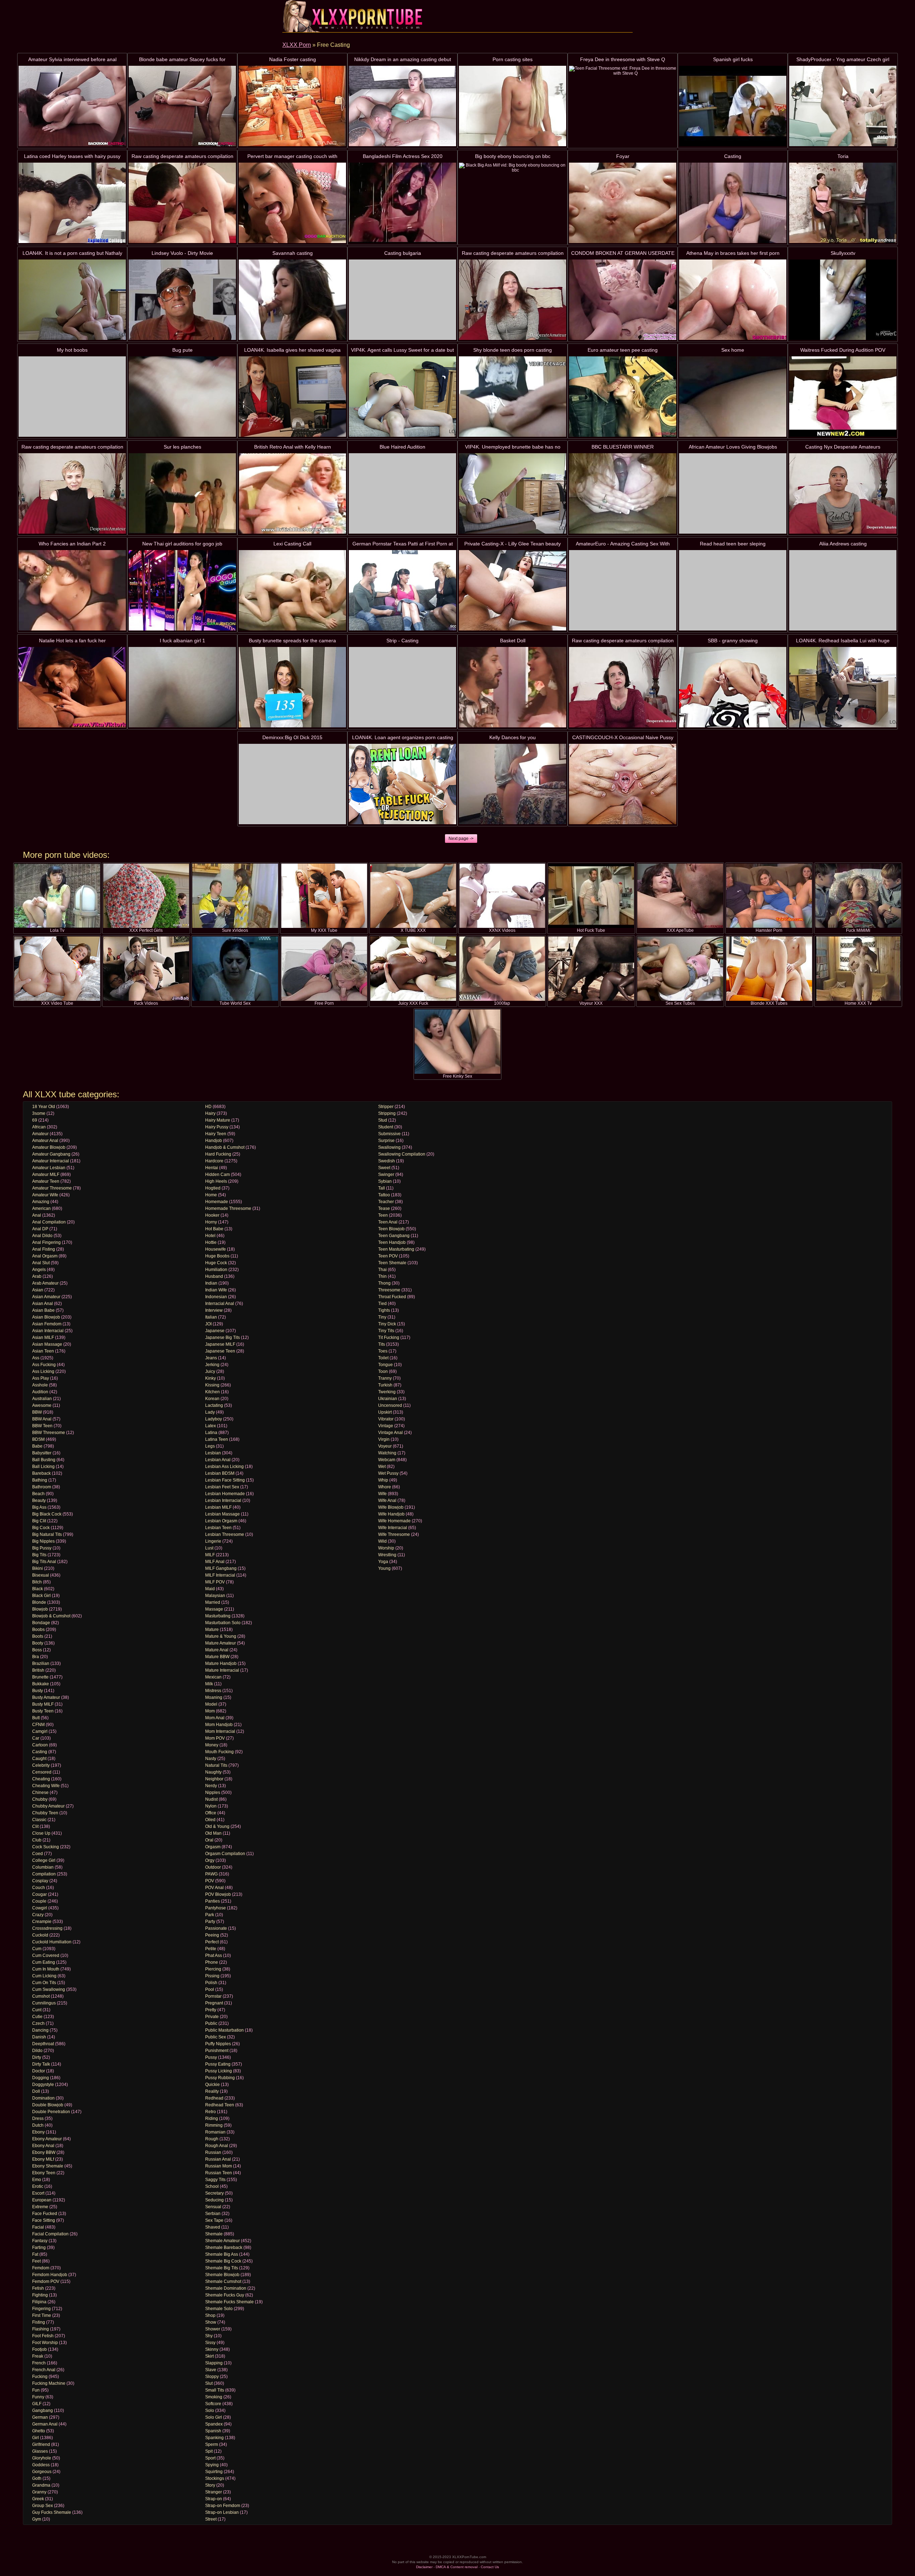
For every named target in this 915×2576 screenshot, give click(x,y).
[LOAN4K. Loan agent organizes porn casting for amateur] (402, 784)
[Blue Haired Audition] (402, 493)
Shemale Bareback (224, 2248)
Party (210, 1922)
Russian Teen (219, 2173)
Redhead (214, 2098)
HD (208, 1107)
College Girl (44, 1860)
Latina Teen (217, 1439)
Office (211, 1813)
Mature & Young (221, 1636)
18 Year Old (44, 1107)
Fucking (40, 2377)
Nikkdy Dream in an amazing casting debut (403, 59)
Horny (211, 1222)
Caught (39, 1759)
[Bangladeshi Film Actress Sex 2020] (402, 203)
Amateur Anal (45, 1141)
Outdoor (213, 1867)
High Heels (216, 1181)
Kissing (212, 1385)
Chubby (40, 1799)
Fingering (41, 2309)
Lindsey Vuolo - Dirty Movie (182, 253)
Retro (211, 2112)
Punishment (217, 2051)
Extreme (40, 2207)
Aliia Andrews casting (843, 544)
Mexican (213, 1677)
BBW (37, 1412)
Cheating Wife (46, 1786)
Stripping (387, 1113)
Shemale (214, 2234)
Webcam (387, 1460)
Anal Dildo (42, 1236)
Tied (382, 1304)
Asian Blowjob (46, 1317)
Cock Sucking (46, 1847)
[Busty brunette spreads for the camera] (292, 687)
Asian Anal (43, 1304)
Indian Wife (216, 1290)
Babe (37, 1446)
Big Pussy (42, 1548)
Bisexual (41, 1575)
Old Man (213, 1833)
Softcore (213, 2404)
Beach (38, 1494)
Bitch (37, 1582)
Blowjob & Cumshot (51, 1616)
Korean (212, 1399)
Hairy (210, 1113)
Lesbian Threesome (225, 1534)
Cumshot (41, 1996)
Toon (383, 1371)
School (212, 2186)
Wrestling (387, 1555)
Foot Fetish (43, 2336)
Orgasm (213, 1847)
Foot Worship (45, 2343)
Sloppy (212, 2377)
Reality (212, 2091)
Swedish (387, 1161)
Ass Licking (43, 1371)
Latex (211, 1426)
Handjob (214, 1141)
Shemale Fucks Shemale (229, 2302)
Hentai (212, 1168)
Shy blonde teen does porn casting (513, 350)
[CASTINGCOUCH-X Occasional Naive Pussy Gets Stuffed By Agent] (623, 784)
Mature (212, 1630)
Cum (37, 1949)
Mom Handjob (219, 1725)
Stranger (214, 2492)
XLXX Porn (297, 45)
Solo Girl (214, 2417)
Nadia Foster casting (293, 59)
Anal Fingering (46, 1242)
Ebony (38, 2132)
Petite (211, 1949)
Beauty (39, 1500)
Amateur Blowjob (49, 1147)
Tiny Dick (387, 1324)
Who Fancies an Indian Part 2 (72, 544)
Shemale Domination (226, 2288)
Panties (212, 1901)
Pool (210, 1989)
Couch (39, 1888)
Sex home (733, 350)
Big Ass (39, 1507)
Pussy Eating (218, 2064)
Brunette (40, 1677)
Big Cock (41, 1528)
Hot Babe (214, 1229)
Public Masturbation (224, 2030)
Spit (209, 2451)
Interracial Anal (220, 1304)
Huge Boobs (217, 1256)
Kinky (211, 1378)
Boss (37, 1650)
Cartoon (40, 1745)
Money (212, 1745)
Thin (382, 1276)
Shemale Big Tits (222, 2268)
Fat (35, 2254)
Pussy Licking (219, 2071)
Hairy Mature (218, 1120)
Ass (36, 1358)
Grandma (41, 2485)
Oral (209, 1840)
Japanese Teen (220, 1351)
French (39, 2363)
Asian (38, 1290)
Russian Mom (219, 2166)
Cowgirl (40, 1908)
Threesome (389, 1290)
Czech (38, 2023)
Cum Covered (46, 1956)
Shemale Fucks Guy (225, 2295)
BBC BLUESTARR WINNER (623, 447)
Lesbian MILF (218, 1507)
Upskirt (385, 1412)
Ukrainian (388, 1399)
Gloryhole (42, 2458)
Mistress (213, 1691)
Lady (210, 1412)
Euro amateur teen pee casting (623, 350)
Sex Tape (214, 2220)
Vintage (386, 1426)
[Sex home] (733, 397)
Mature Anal (217, 1650)
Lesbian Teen (218, 1528)
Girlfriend (41, 2444)
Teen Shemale (392, 1263)
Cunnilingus (44, 2003)
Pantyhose (216, 1908)
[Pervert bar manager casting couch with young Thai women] (292, 203)
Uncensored (390, 1405)
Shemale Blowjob (222, 2275)
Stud (383, 1120)
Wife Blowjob (391, 1507)
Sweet (384, 1168)
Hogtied (213, 1188)
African (39, 1127)
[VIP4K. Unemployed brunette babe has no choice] (513, 493)
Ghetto (39, 2431)
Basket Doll (513, 641)
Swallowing (389, 1147)
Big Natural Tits (47, 1534)
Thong (384, 1283)
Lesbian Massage (222, 1514)
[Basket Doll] (513, 687)
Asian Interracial (48, 1331)
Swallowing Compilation (402, 1154)
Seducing (214, 2200)
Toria (843, 156)
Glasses (40, 2451)
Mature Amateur (221, 1643)
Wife (382, 1494)
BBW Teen (42, 1426)
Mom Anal (215, 1718)
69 (35, 1120)
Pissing (212, 1976)
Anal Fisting (44, 1249)
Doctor (39, 2071)
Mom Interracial (220, 1731)
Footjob (39, 2349)
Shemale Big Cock (223, 2261)
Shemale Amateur (222, 2241)
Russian (213, 2152)
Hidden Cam (217, 1175)
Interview (214, 1310)
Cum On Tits (44, 1983)
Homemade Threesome (228, 1208)
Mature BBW (217, 1657)
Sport (210, 2458)
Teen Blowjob (391, 1229)
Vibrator (386, 1419)
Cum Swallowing (49, 1989)
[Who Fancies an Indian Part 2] (72, 590)
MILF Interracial (220, 1575)
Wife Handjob (391, 1514)
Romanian (215, 2132)
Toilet (383, 1358)
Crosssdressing (47, 1928)
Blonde (39, 1602)
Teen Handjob (392, 1242)
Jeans (211, 1358)
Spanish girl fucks (733, 59)
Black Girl (41, 1596)
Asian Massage (47, 1344)
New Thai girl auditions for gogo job (182, 544)
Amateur (40, 1134)
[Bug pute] (182, 397)
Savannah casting (293, 253)
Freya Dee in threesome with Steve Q (623, 59)
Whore (385, 1487)
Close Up (41, 1833)
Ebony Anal (43, 2146)
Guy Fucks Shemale (52, 2512)
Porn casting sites (513, 59)
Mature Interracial (222, 1670)
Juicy (210, 1371)
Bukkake (41, 1684)
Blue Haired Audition (402, 447)
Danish (39, 2037)
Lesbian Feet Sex (222, 1487)
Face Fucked (45, 2214)
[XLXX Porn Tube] (354, 16)
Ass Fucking (44, 1365)
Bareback (41, 1473)
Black (38, 1589)
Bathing (40, 1480)
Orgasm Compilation (225, 1854)
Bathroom (42, 1487)
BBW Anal (42, 1419)
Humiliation (216, 1270)
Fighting (40, 2295)
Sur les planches (182, 447)
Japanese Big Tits (222, 1338)
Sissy (210, 2343)
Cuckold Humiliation (52, 1942)
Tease (384, 1208)
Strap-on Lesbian (222, 2512)
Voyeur (385, 1446)
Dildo (37, 2051)
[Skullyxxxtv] (843, 300)
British (38, 1670)
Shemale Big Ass (222, 2254)
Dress (38, 2118)
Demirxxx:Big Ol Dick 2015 (292, 737)
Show (211, 2322)
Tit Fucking (389, 1338)
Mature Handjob (221, 1663)
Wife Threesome (394, 1534)
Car (36, 1738)
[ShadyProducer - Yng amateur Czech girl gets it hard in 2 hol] (843, 106)
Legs (210, 1446)
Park (210, 1915)
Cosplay (40, 1881)
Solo (210, 2411)
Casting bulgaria (403, 253)
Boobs (38, 1630)
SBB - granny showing (733, 641)
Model (211, 1704)
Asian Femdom (47, 1324)
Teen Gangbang (394, 1236)
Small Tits (215, 2390)
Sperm (212, 2444)
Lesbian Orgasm (221, 1521)
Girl (36, 2438)
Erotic (38, 2186)
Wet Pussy (388, 1473)
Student (386, 1127)
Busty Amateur (46, 1697)
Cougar (39, 1894)
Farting (39, 2248)
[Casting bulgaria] (402, 300)
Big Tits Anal (44, 1562)
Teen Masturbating (396, 1249)
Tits (382, 1344)
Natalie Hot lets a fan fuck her (72, 641)
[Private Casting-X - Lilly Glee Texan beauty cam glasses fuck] (513, 590)
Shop (210, 2315)
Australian (42, 1399)
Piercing (213, 1969)
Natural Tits (216, 1765)
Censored (42, 1772)
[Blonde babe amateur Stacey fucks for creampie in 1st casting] (182, 106)
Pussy (211, 2057)
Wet (382, 1467)
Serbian (213, 2214)
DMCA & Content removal (457, 2567)
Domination (43, 2098)
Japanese (215, 1331)
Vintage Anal (390, 1433)
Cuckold (40, 1935)
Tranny (385, 1378)
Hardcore (214, 1161)
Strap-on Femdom (223, 2506)
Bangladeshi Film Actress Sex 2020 (403, 156)
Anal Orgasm (45, 1256)
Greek (38, 2499)
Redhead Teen (220, 2105)
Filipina (39, 2302)
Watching (387, 1453)
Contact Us (490, 2567)
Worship (386, 1548)
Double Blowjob (48, 2105)
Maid (210, 1589)
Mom (210, 1711)
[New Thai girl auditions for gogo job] (182, 590)
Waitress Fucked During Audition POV (843, 350)
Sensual (213, 2207)
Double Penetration (51, 2112)
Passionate (216, 1928)
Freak (38, 2356)
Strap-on (214, 2499)
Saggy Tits (215, 2180)
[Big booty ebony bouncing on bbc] (513, 203)
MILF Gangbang (221, 1568)
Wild (382, 1541)
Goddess (41, 2465)
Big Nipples (43, 1541)
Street (211, 2519)
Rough (212, 2139)
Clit (35, 1826)
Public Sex (216, 2037)
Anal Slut (41, 1263)
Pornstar (213, 1996)
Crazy (38, 1915)
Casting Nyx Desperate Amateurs (843, 447)
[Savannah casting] (292, 300)
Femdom (41, 2268)
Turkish (385, 1385)
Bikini (38, 1568)
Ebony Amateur (47, 2139)
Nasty (211, 1759)
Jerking (212, 1365)
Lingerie (213, 1541)
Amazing (41, 1202)
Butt (36, 1718)
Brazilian (41, 1663)
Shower (213, 2329)
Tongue (385, 1365)
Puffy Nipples (218, 2044)
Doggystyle (43, 2085)
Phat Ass (214, 1956)
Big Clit (39, 1521)
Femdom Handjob (50, 2275)
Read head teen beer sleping (733, 544)
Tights (384, 1310)
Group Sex (43, 2506)
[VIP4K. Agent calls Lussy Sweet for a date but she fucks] (402, 397)
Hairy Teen (216, 1134)
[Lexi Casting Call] (292, 590)
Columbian (43, 1867)
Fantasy (40, 2241)
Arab (37, 1276)
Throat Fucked (392, 1297)
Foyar (623, 156)
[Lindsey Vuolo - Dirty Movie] (182, 300)
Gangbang (43, 2411)
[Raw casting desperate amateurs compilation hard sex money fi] (182, 203)
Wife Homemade (394, 1521)
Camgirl (40, 1731)
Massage (214, 1609)
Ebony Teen (44, 2173)
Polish (211, 1983)
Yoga (383, 1562)
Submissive (389, 1134)
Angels (39, 1270)
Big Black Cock (47, 1514)
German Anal (45, 2424)
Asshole (40, 1385)
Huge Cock (216, 1263)
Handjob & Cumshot (225, 1147)
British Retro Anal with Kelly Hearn (293, 447)
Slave (211, 2370)
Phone (212, 1962)
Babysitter (42, 1453)
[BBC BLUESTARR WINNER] (623, 493)
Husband (214, 1276)
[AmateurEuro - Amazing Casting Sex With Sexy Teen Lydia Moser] (623, 590)
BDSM (38, 1439)
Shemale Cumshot (223, 2281)
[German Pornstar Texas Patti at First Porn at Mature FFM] (402, 590)
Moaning (214, 1697)
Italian (211, 1317)
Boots (38, 1636)
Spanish (213, 2431)
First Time (42, 2315)
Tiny (382, 1317)
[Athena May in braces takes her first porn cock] (733, 300)
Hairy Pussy (217, 1127)
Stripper (386, 1107)
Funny (38, 2397)
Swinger (386, 1175)
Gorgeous (42, 2472)
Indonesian (216, 1297)
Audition (40, 1392)
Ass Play (41, 1378)
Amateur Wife (45, 1195)
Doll (36, 2091)
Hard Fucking (218, 1154)
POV (210, 1881)
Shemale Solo (219, 2309)
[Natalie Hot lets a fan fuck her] (72, 687)
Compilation (44, 1874)
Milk (209, 1684)
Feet (36, 2261)
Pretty (211, 2010)
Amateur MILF (46, 1175)
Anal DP (40, 1229)
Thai (382, 1270)
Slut (209, 2383)
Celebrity (41, 1765)
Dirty (37, 2057)
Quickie (212, 2085)
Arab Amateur (45, 1283)
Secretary (214, 2193)
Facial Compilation (50, 2234)
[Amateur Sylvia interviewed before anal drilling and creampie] (72, 106)
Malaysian (215, 1596)
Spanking (214, 2438)
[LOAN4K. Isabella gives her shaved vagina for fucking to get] (292, 397)
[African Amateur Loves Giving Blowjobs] (733, 493)
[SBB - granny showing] (733, 687)
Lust (209, 1548)
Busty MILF (43, 1704)
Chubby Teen (45, 1813)
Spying (212, 2465)
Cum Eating (44, 1962)
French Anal (44, 2370)
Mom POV (215, 1738)
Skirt (209, 2356)
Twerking (387, 1392)
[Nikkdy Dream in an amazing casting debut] (402, 106)
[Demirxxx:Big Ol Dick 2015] (292, 784)
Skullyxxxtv (843, 253)
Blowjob (40, 1609)
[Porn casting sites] (513, 106)
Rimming (214, 2125)
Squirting (214, 2472)
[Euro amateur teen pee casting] (623, 397)
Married (213, 1602)
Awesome (42, 1405)
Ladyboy (214, 1419)
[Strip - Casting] (402, 687)
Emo (37, 2180)
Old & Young (217, 1826)
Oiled (210, 1820)
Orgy (210, 1860)
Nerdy (211, 1786)
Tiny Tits (386, 1331)
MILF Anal (215, 1562)
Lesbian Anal (218, 1460)
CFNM (38, 1725)
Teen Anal (388, 1222)
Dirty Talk (41, 2064)
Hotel (210, 1236)
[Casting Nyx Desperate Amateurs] (843, 493)
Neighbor (214, 1779)
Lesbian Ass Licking (224, 1467)
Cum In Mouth (46, 1969)
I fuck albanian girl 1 (182, 641)
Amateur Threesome (52, 1188)
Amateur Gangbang (51, 1154)
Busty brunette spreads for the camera (292, 641)
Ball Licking (43, 1467)
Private (212, 2017)
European (42, 2200)
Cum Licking (44, 1976)
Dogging (41, 2078)
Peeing (212, 1935)
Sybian (385, 1181)
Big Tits (39, 1555)
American (41, 1208)
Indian (211, 1283)
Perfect (212, 1942)
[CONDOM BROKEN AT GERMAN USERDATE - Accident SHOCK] (623, 300)
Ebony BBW (44, 2152)
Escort (38, 2193)
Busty (38, 1691)
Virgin (384, 1439)
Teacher (386, 1202)
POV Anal (214, 1888)
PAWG (211, 1874)
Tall (382, 1188)
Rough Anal (217, 2146)
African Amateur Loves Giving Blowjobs (733, 447)
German (40, 2417)
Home (211, 1195)
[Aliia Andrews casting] (843, 590)
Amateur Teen (46, 1181)
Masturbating (218, 1616)
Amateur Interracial (51, 1161)
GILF (37, 2404)
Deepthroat (43, 2044)
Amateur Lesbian (49, 1168)
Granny (39, 2492)
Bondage (41, 1623)
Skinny (212, 2349)
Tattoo (384, 1195)
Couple (39, 1901)
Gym (37, 2519)
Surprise (386, 1141)
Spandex (214, 2424)
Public (211, 2023)
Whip (383, 1480)
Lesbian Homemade (225, 1494)
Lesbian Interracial (223, 1500)
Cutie (37, 2017)
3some (39, 1113)
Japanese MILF (220, 1344)
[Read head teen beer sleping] (733, 590)
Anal (37, 1215)
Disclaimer (424, 2567)
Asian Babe (43, 1310)
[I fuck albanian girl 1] (182, 687)
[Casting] (733, 203)
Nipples (213, 1793)
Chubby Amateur (48, 1806)
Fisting (39, 2322)
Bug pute (182, 350)
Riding (212, 2118)
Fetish (38, 2288)
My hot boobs (72, 350)
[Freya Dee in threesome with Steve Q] (623, 106)
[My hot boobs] (72, 397)
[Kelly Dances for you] (513, 784)
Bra (36, 1657)
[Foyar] (623, 203)
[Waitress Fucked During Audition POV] (843, 397)
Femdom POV (46, 2281)
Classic (39, 1820)
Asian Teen (43, 1351)
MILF (210, 1555)
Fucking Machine (49, 2383)
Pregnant (214, 2003)
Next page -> (461, 839)
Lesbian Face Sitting (225, 1480)
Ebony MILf (43, 2159)
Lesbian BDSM (220, 1473)
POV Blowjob (218, 1894)
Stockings (215, 2478)
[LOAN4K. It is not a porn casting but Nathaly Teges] (72, 300)
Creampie (42, 1922)
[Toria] (843, 203)
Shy (209, 2336)
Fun (36, 2390)
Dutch (38, 2125)
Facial (38, 2227)
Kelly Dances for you (513, 737)
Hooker (212, 1215)
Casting (733, 156)
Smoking (214, 2397)
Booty (38, 1643)
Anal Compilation (49, 1222)
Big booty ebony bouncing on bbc (513, 156)
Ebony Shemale (48, 2166)
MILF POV (215, 1582)
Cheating (41, 1779)
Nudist (211, 1799)
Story (210, 2485)
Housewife (216, 1249)
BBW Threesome (49, 1433)
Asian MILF (43, 1338)
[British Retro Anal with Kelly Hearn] (292, 493)
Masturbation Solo (223, 1623)
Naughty (213, 1772)
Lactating (214, 1405)
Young (384, 1568)
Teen (383, 1215)
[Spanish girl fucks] (733, 106)
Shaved (213, 2227)
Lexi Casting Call (292, 544)
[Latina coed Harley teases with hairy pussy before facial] (72, 203)
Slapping (214, 2363)
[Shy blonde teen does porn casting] (513, 397)
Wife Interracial (393, 1528)
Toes (383, 1351)
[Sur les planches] (182, 493)
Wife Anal (387, 1500)
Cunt (37, 2010)
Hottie (211, 1242)
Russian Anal (218, 2159)
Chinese (40, 1793)
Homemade (217, 1202)
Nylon (211, 1806)
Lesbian (213, 1453)
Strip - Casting (402, 641)
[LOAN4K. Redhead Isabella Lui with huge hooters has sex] (843, 687)
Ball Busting (44, 1460)
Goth (37, 2478)
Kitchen (212, 1392)
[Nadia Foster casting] (292, 106)
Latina (211, 1433)
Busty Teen (43, 1711)
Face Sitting (44, 2220)
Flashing (41, 2329)
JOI (208, 1324)
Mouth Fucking (219, 1752)
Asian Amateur (46, 1297)
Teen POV (388, 1256)
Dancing (40, 2030)
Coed (38, 1854)
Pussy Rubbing (220, 2078)
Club (37, 1840)
